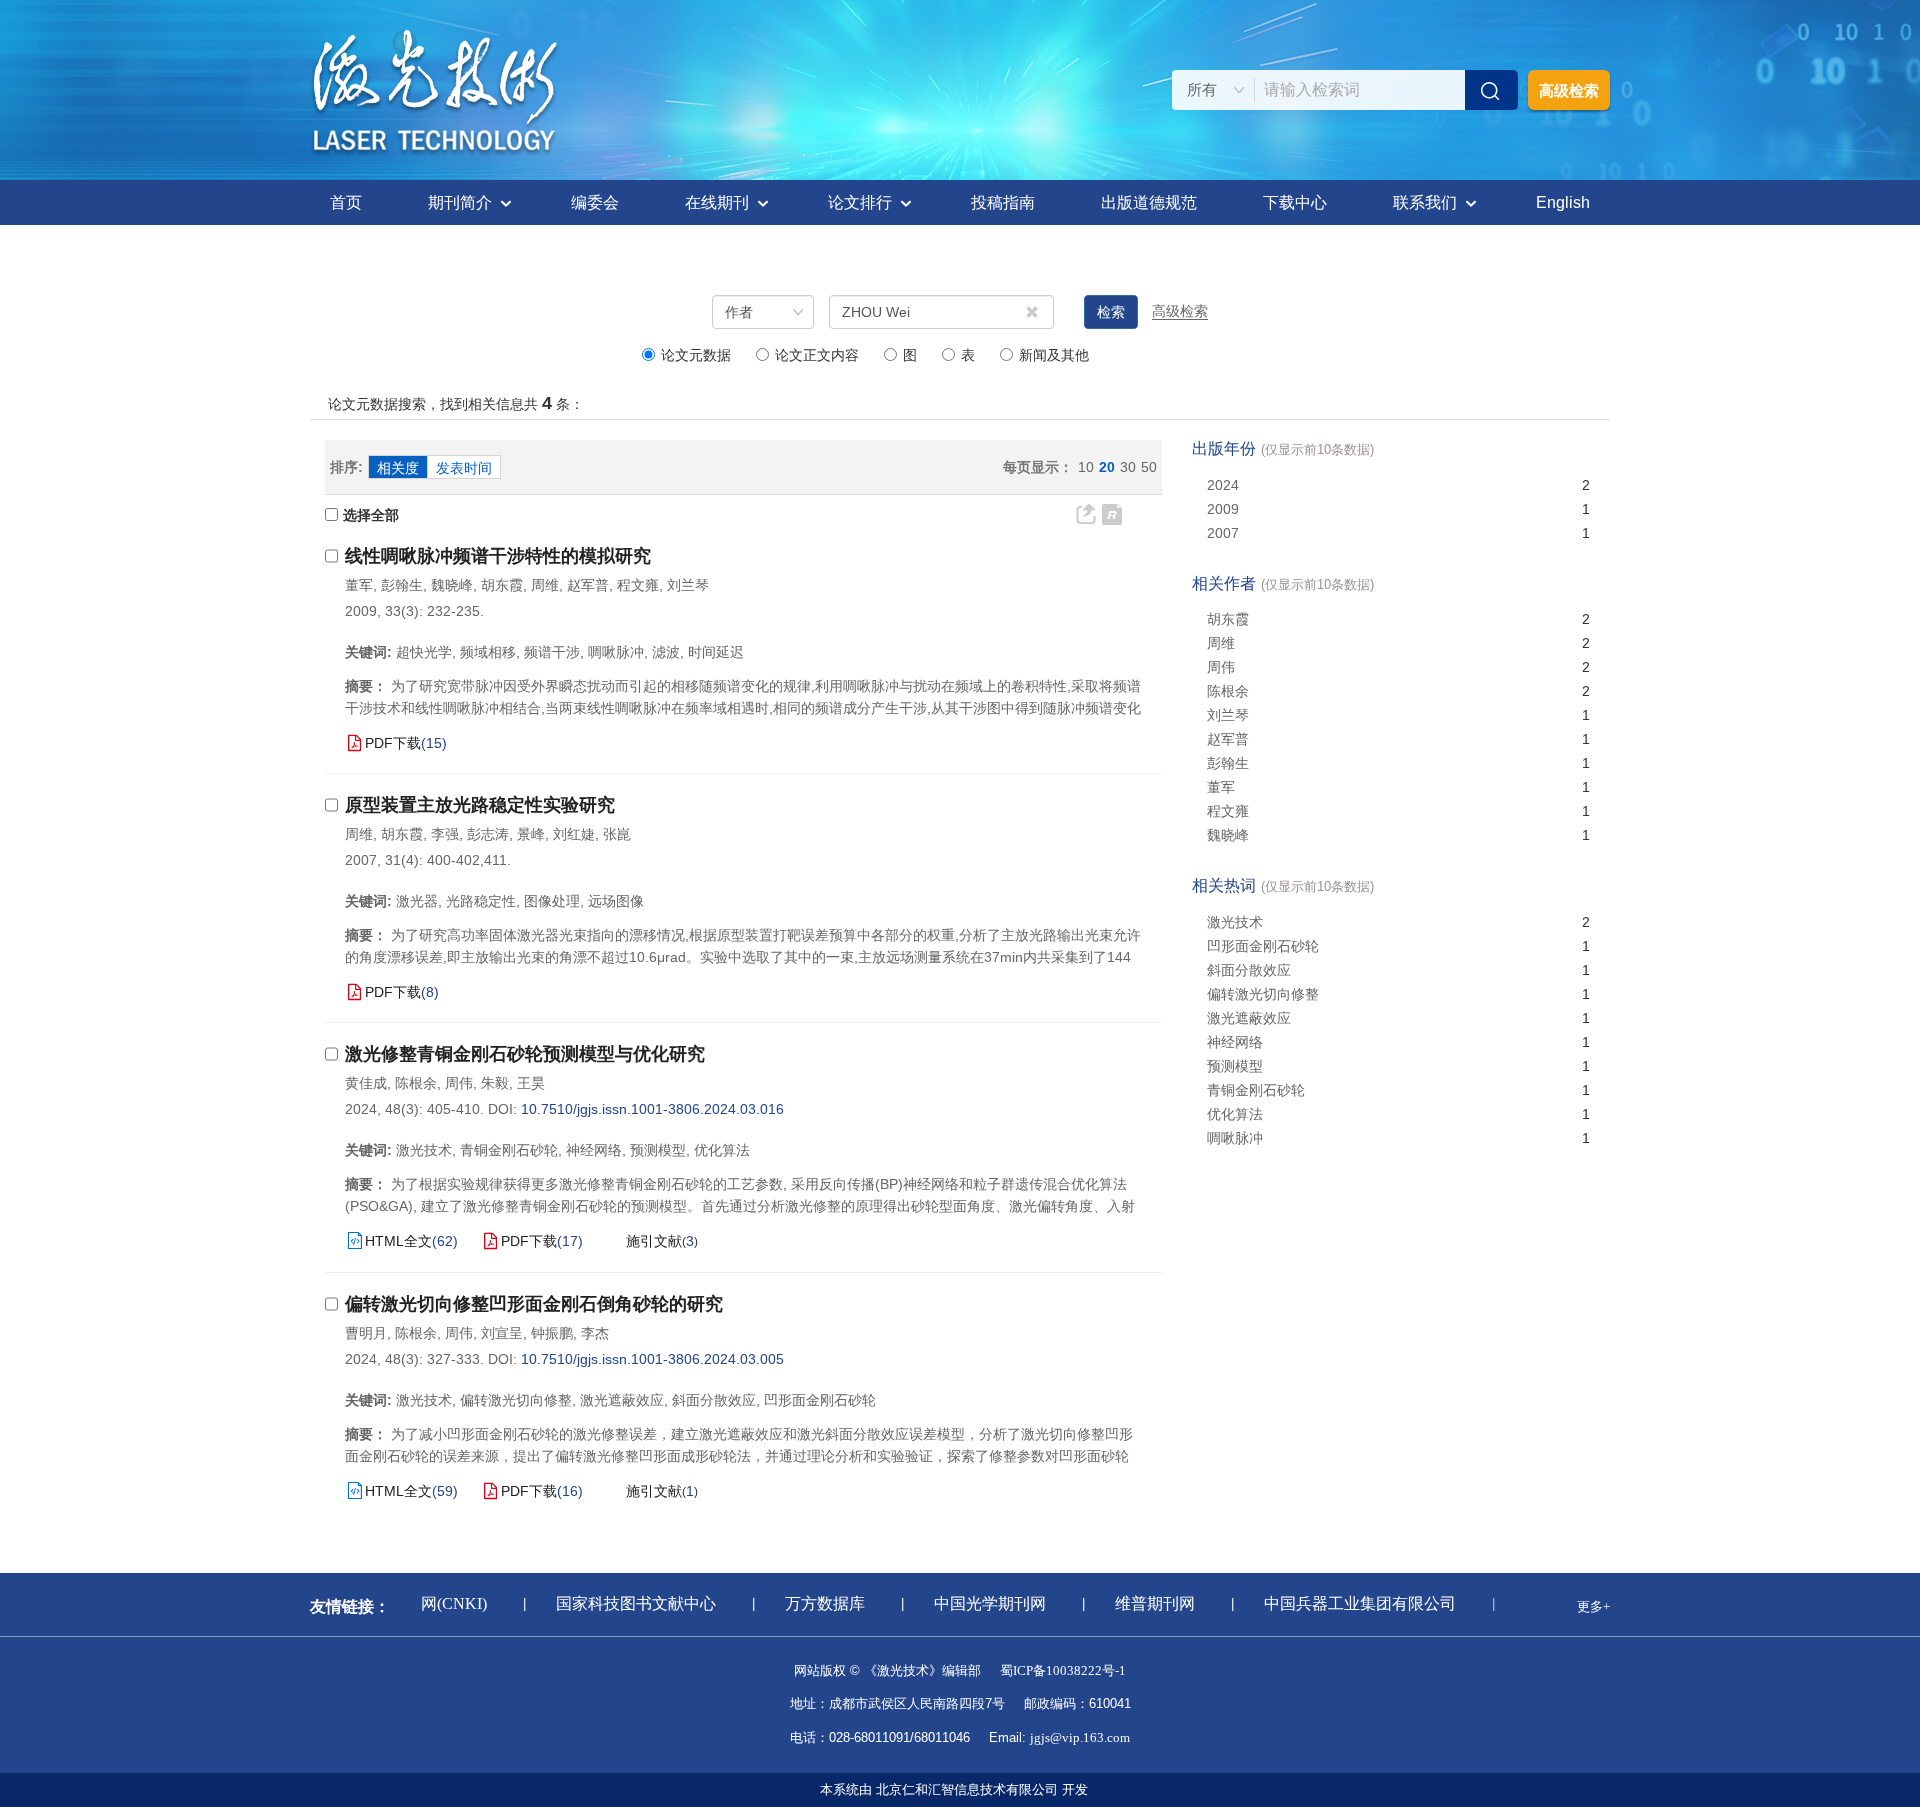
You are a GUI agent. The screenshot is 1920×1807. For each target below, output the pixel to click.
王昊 (531, 1083)
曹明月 (366, 1333)
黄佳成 (366, 1083)
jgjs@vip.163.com (1080, 1737)
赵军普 (588, 585)
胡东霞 (502, 585)
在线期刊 (717, 202)
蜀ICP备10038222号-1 (1063, 1670)
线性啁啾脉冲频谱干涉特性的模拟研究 (498, 556)
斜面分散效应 (1249, 970)
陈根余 (416, 1083)
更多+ (1593, 1606)
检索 (1111, 312)
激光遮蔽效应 (1249, 1018)
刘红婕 (574, 834)
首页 (346, 202)
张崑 (617, 834)
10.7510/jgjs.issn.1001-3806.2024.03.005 (652, 1359)
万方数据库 (813, 1603)
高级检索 (1569, 90)
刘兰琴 (688, 585)
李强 (445, 834)
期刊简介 (460, 202)
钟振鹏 (552, 1333)
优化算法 (1235, 1114)
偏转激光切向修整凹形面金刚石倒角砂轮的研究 (534, 1304)
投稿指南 (1003, 202)
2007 (1223, 533)
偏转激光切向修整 (1263, 994)
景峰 (531, 834)
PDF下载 (393, 743)
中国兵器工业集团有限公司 (1348, 1603)
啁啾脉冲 (1235, 1138)
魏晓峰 (452, 585)
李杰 (595, 1333)
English (1563, 202)
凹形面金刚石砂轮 (1263, 946)
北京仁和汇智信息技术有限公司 (967, 1789)
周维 (545, 585)
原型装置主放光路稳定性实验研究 (480, 805)
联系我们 (1425, 202)
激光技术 (1235, 922)
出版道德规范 (1149, 202)
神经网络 (1235, 1042)
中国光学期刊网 (978, 1603)
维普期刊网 (1143, 1603)
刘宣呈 (502, 1333)
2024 (1223, 485)
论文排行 (860, 202)
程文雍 (638, 585)
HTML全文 (398, 1241)
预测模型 (1235, 1066)
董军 (359, 585)
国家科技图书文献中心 (624, 1603)
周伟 (459, 1083)
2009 (1223, 509)
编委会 (595, 202)
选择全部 (371, 515)
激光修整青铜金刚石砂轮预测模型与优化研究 (525, 1054)
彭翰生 (402, 585)
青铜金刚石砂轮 (1256, 1090)
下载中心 (1295, 202)
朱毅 (495, 1083)
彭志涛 (488, 834)
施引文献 (654, 1241)
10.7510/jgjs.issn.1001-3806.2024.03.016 (652, 1109)
